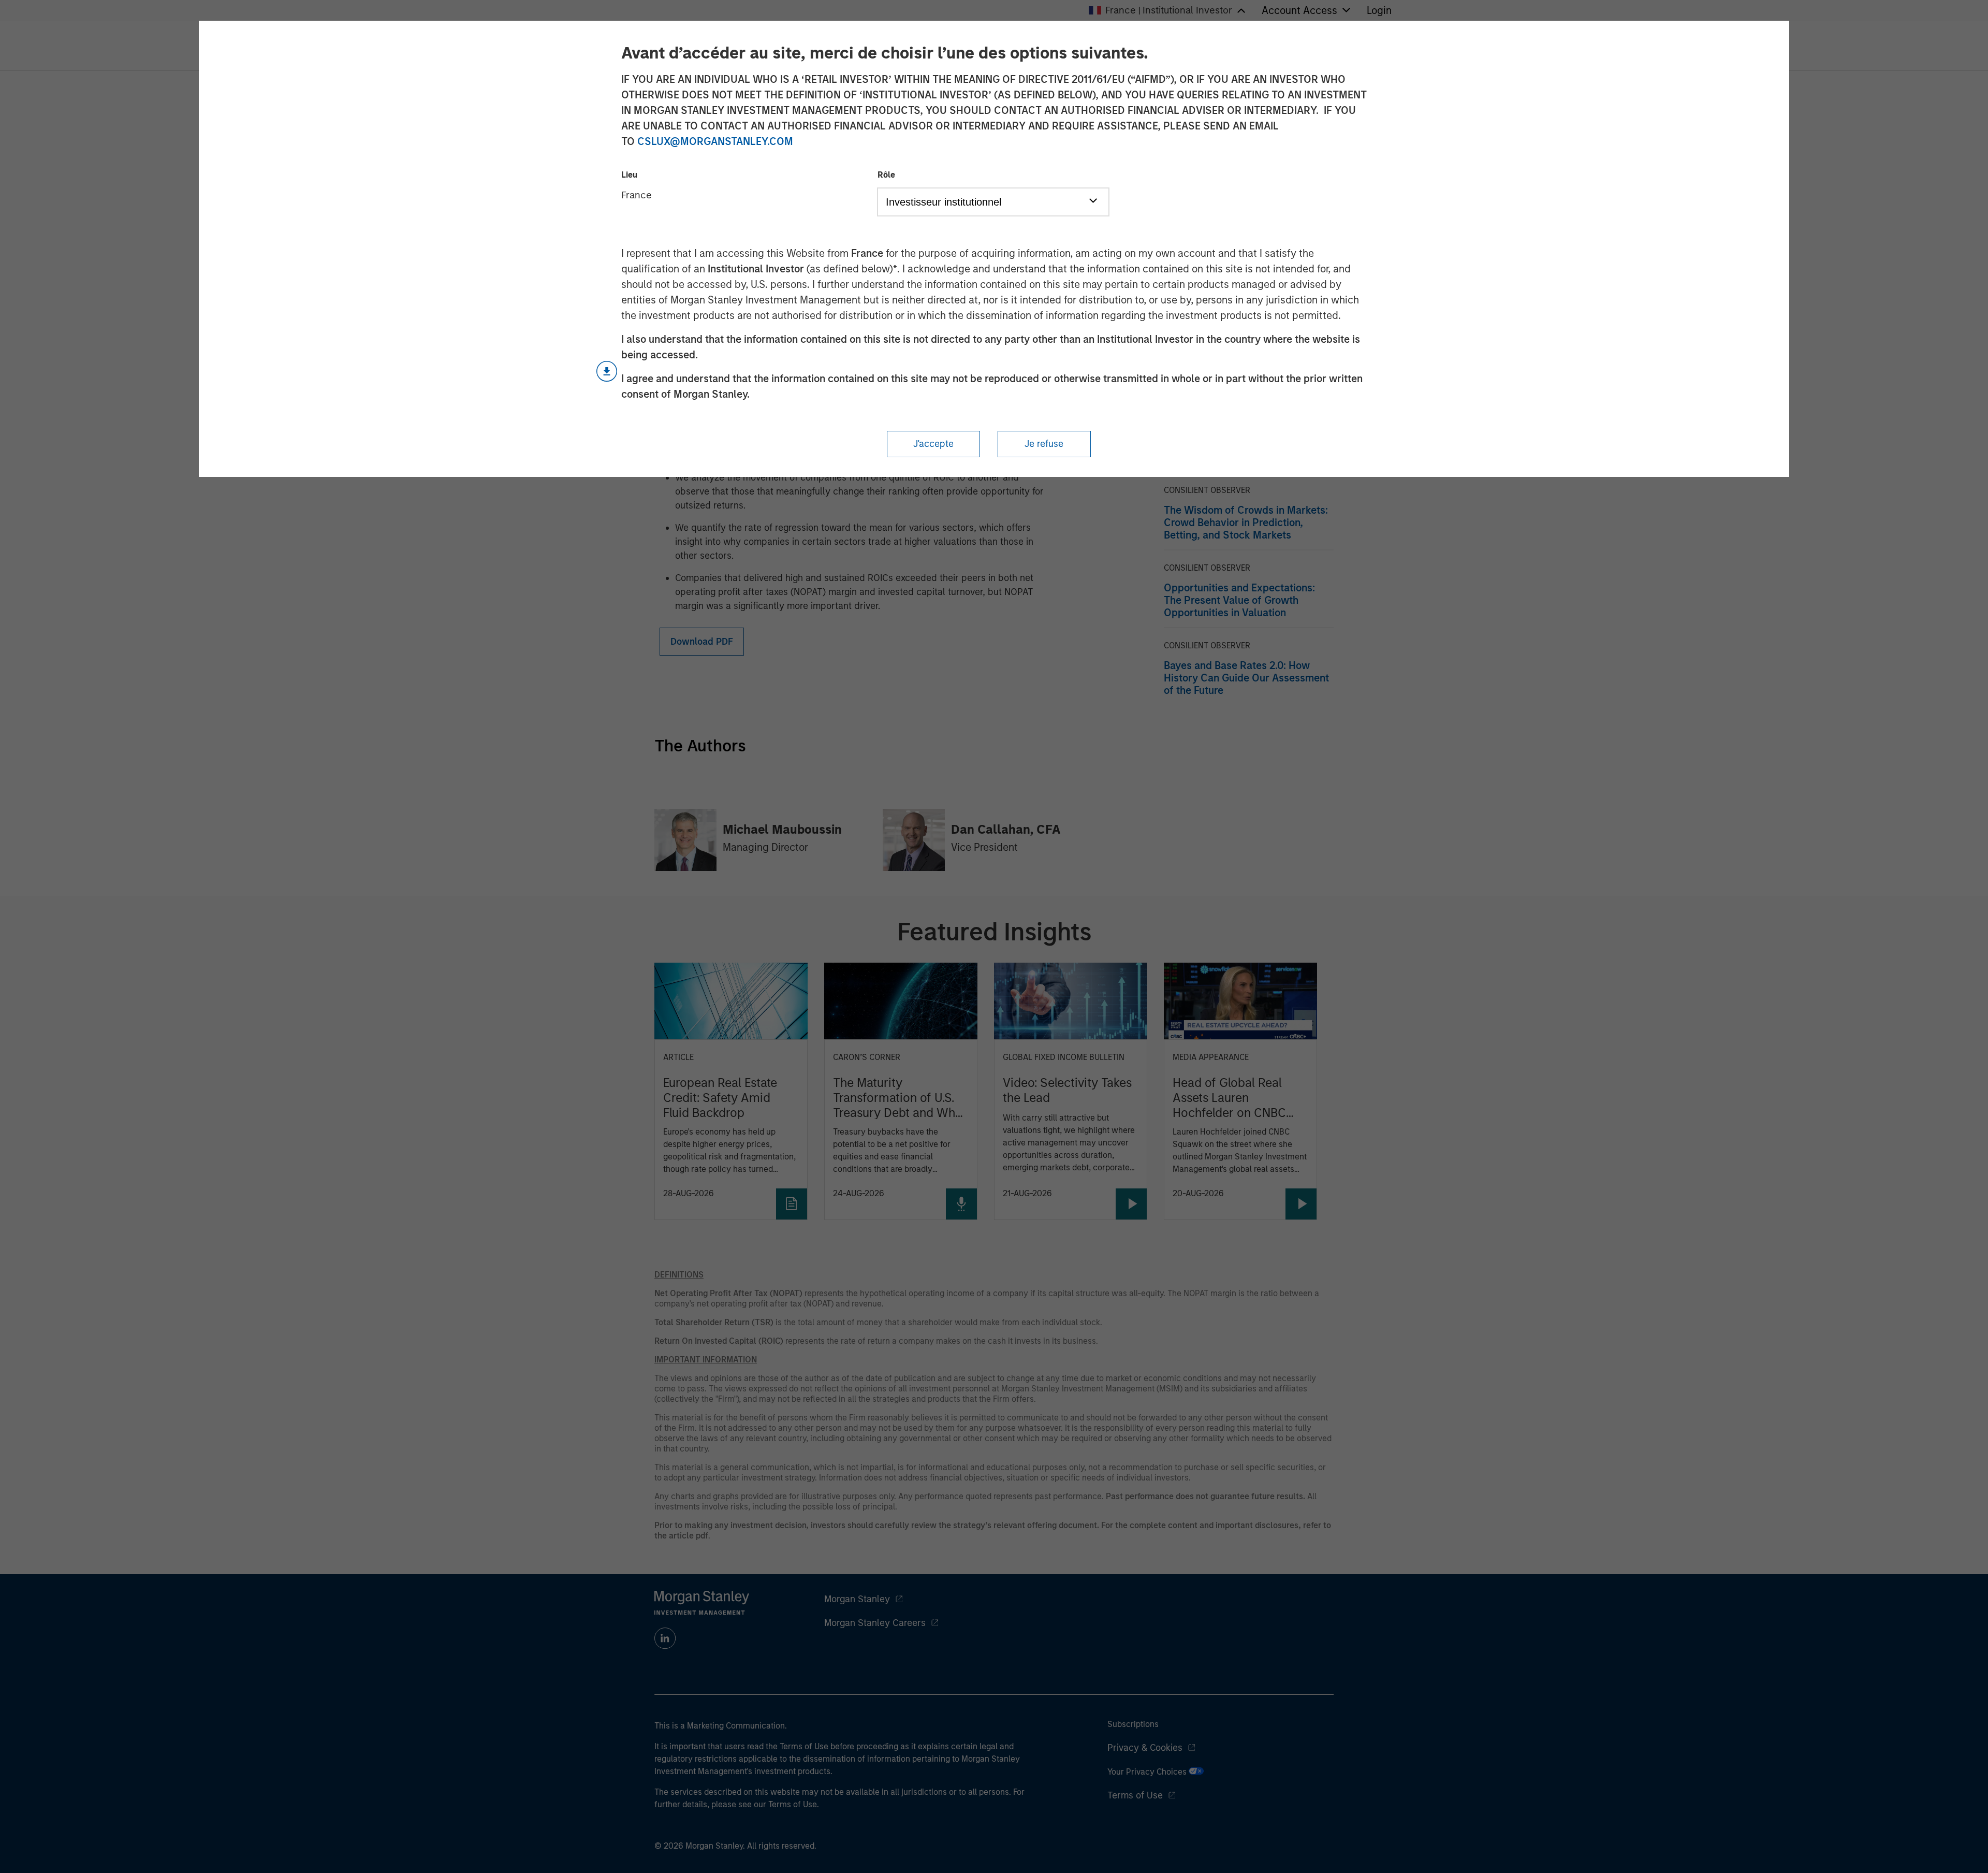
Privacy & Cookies (1145, 1748)
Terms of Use (1135, 1795)
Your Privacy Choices (1148, 1772)
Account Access (1299, 10)
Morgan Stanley (857, 1599)
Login (1379, 10)
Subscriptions (1133, 1724)
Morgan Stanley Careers (875, 1623)
